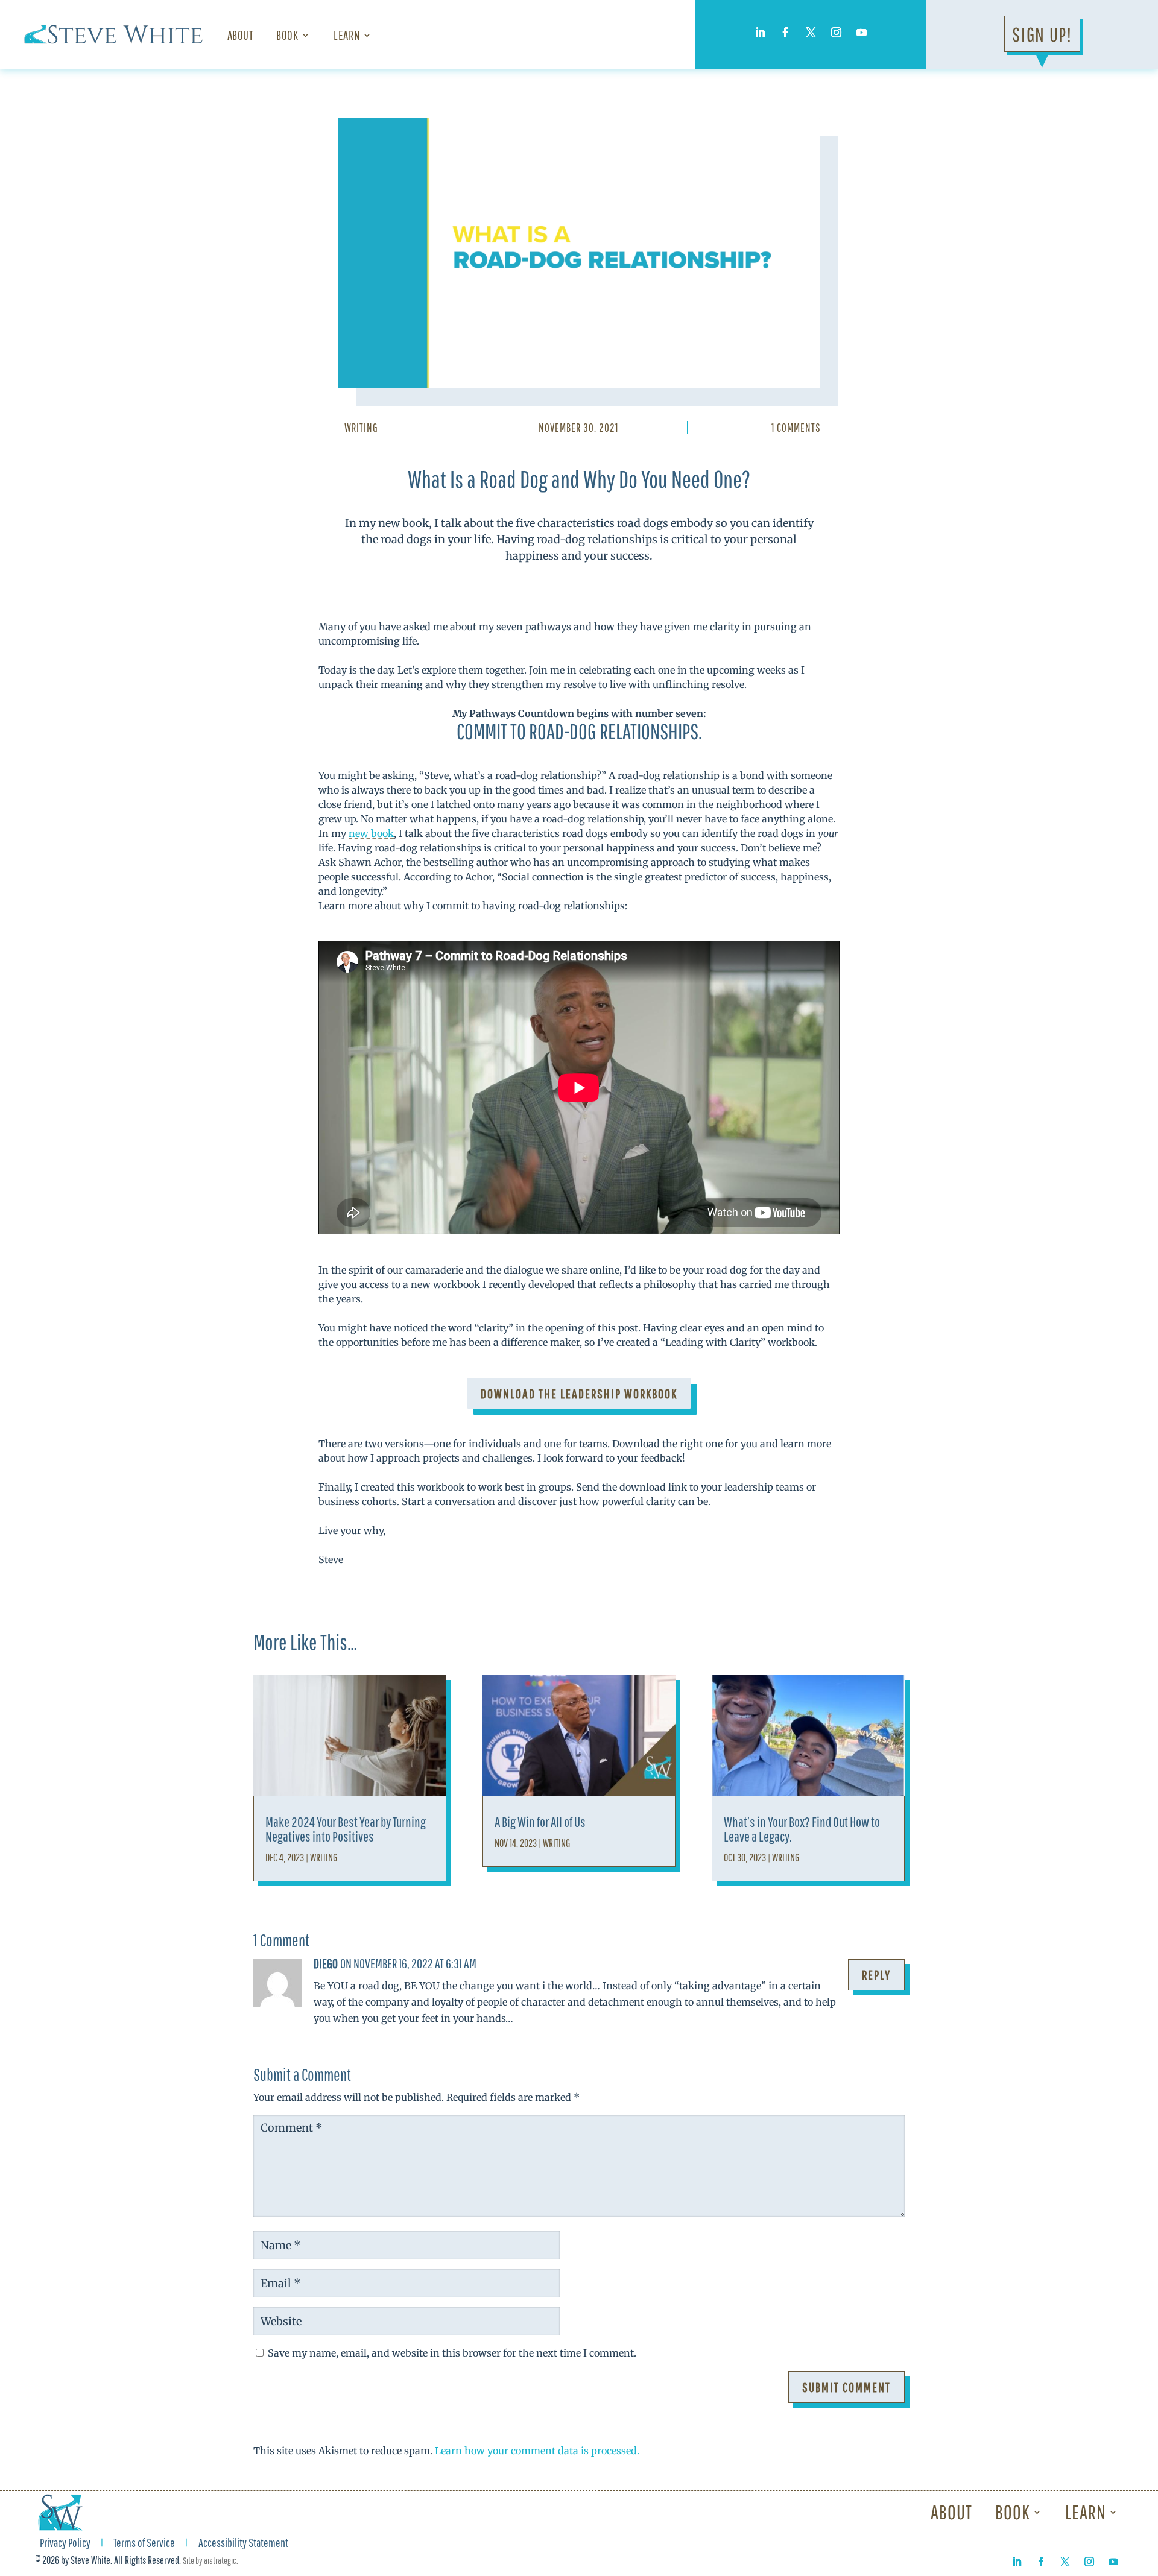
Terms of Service (144, 2544)
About (240, 35)
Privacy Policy (65, 2544)
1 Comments (796, 428)
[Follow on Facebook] (785, 33)
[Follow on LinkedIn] (760, 33)
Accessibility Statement (243, 2544)
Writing (361, 428)
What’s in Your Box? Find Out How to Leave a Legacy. (802, 1829)
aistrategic (220, 2560)
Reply (876, 1975)
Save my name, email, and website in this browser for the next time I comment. (452, 2353)
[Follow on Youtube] (861, 33)
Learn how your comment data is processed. (537, 2451)
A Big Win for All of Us (540, 1822)
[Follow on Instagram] (836, 33)
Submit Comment (846, 2387)
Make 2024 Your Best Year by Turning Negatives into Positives (346, 1829)
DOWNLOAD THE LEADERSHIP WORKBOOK (579, 1393)
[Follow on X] (811, 33)
